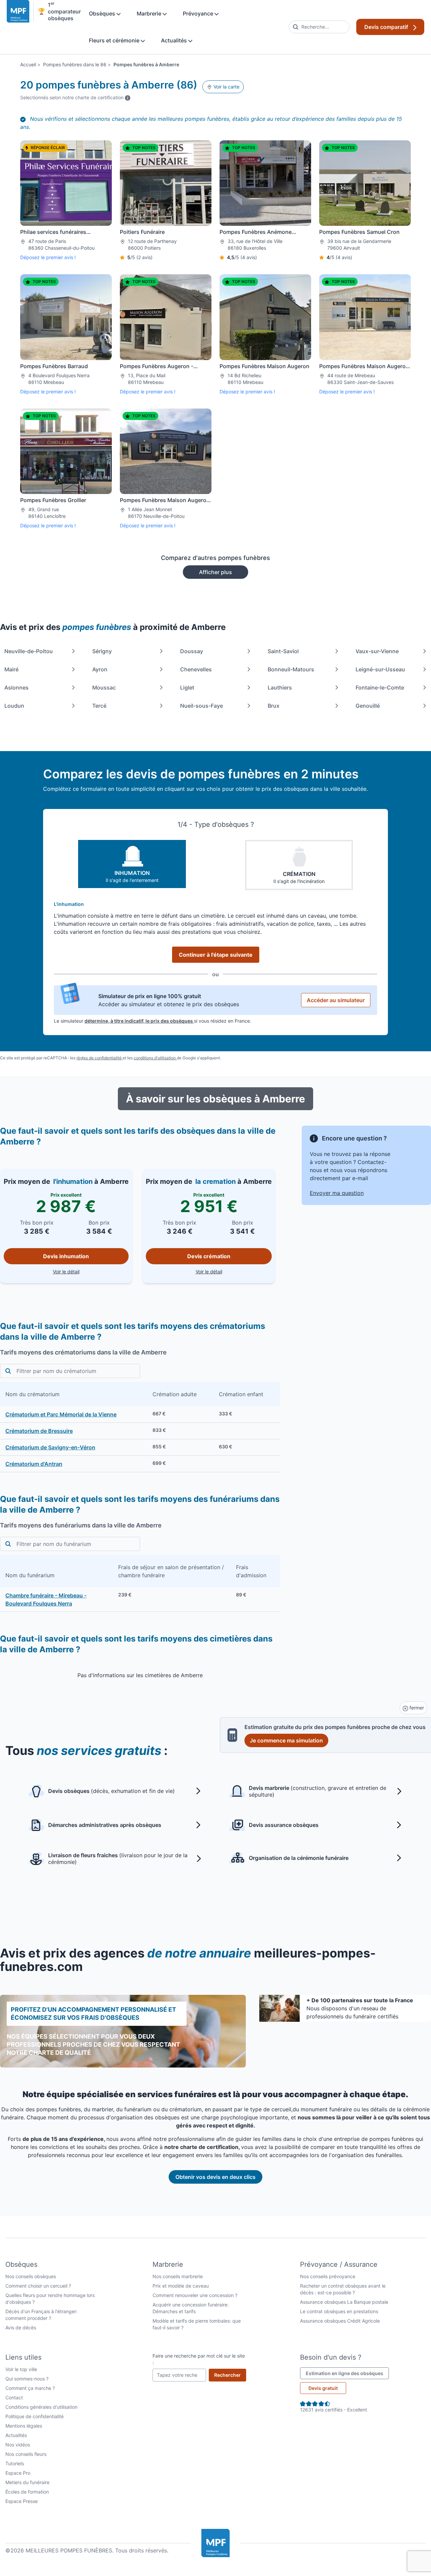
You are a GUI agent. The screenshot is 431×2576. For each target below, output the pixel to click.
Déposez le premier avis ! (48, 257)
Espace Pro (18, 2473)
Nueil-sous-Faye (202, 706)
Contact (14, 2397)
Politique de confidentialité (35, 2416)
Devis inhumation (66, 1256)
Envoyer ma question (337, 1193)
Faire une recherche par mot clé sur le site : (199, 2359)
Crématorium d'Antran (34, 1464)
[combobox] (319, 27)
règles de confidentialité (100, 1058)
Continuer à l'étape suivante (216, 955)
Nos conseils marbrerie (178, 2276)
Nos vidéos (18, 2445)
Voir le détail (91, 1271)
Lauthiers (280, 687)
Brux (274, 706)
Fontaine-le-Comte (380, 687)
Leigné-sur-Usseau (380, 669)
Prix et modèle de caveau (181, 2286)
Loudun (14, 706)
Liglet (187, 687)
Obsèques (103, 13)
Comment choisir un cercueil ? (38, 2286)
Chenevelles (196, 669)
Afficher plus (215, 572)
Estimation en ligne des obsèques (347, 2373)
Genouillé (368, 706)
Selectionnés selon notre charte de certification (75, 97)
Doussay (192, 651)
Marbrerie (150, 13)
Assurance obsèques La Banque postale (344, 2302)
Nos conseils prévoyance (328, 2276)
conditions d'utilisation (155, 1058)
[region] (140, 1427)
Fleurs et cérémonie (115, 40)
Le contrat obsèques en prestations (339, 2311)
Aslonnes (16, 687)
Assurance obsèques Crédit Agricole (340, 2321)
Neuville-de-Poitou (29, 651)
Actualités (175, 40)
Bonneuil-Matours (291, 669)
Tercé (99, 706)
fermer (416, 1708)
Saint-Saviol (283, 651)
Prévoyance (199, 13)
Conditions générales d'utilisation (41, 2407)
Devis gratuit (323, 2388)
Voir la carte (226, 87)
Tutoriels (15, 2463)
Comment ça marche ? (30, 2388)
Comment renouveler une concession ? (195, 2295)
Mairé (11, 669)
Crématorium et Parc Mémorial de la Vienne (61, 1414)
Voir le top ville (21, 2369)
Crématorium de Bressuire (39, 1431)
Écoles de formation (27, 2492)
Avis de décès (21, 2327)
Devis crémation (209, 1256)
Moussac (104, 687)
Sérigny (102, 651)
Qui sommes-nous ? (27, 2379)
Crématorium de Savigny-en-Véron (50, 1447)
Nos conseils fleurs (26, 2454)
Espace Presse (22, 2501)
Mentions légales (24, 2426)
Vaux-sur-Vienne (377, 651)
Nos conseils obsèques (31, 2276)
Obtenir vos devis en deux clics (215, 2177)
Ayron (100, 669)
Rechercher (230, 2375)
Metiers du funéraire (27, 2482)
